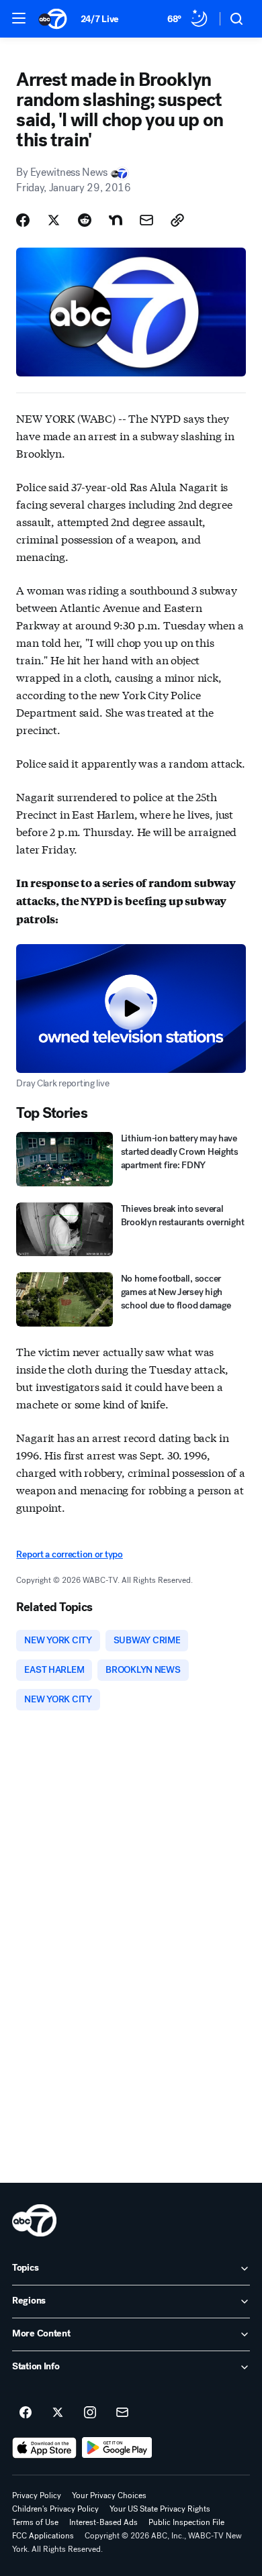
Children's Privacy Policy (55, 2509)
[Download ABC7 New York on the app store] (44, 2448)
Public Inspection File (186, 2522)
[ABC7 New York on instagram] (90, 2413)
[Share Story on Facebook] (23, 220)
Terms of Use (35, 2522)
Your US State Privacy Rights (160, 2509)
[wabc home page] (34, 2220)
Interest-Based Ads (103, 2522)
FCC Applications (43, 2536)
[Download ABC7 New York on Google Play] (117, 2448)
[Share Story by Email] (146, 220)
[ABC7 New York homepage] (53, 19)
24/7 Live (100, 19)
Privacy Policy (37, 2495)
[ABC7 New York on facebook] (26, 2413)
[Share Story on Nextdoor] (116, 220)
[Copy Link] (177, 220)
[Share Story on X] (54, 220)
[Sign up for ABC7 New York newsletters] (122, 2413)
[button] (19, 18)
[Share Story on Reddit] (85, 220)
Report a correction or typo (69, 1554)
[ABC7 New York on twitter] (58, 2413)
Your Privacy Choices (109, 2495)
